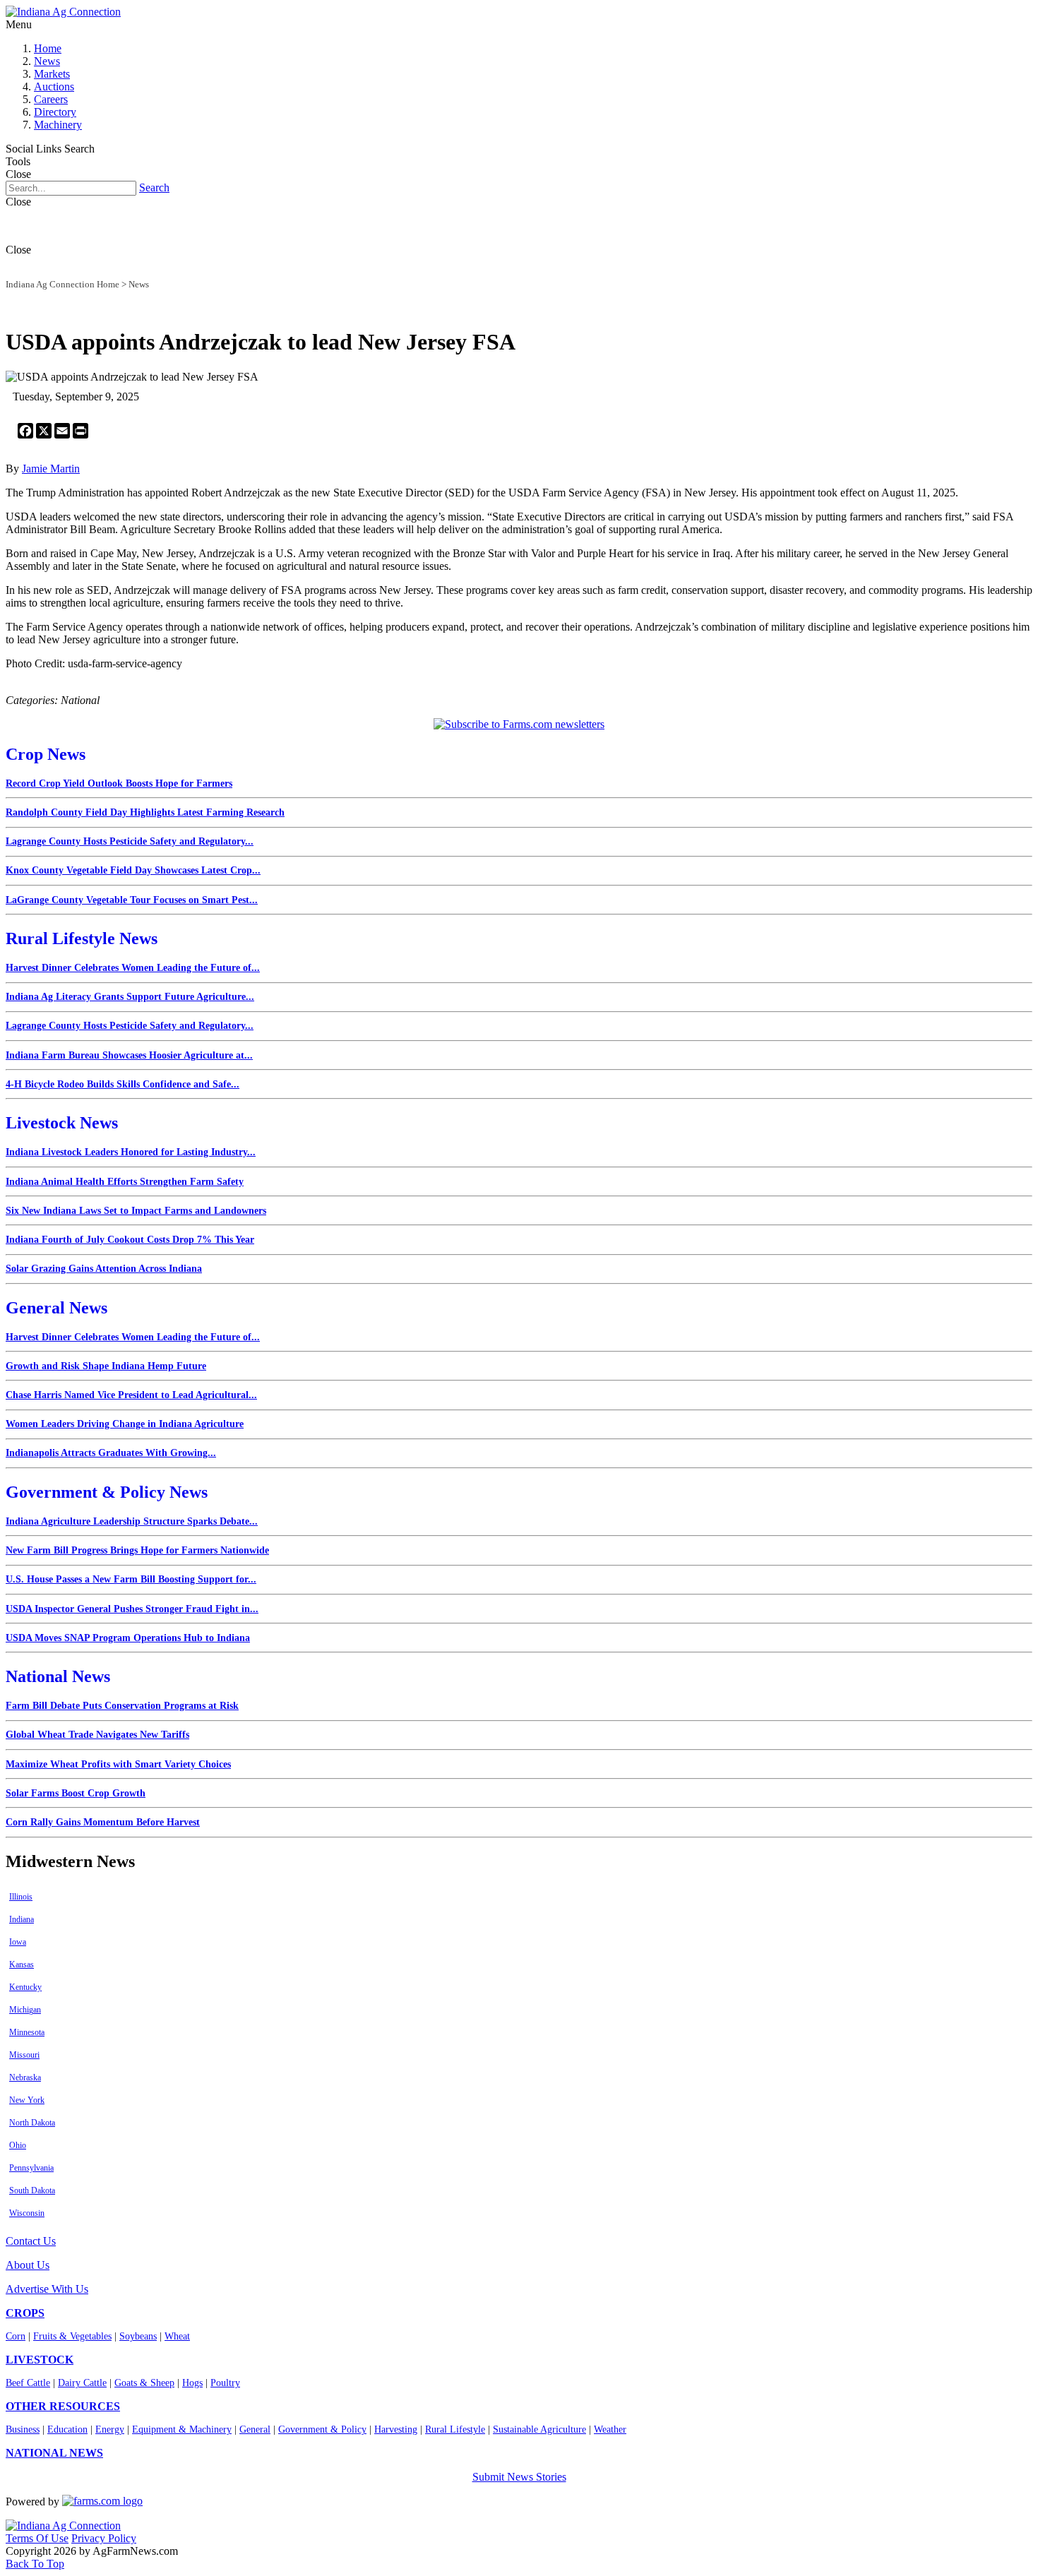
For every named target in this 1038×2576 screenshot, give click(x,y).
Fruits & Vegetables (72, 2336)
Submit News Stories (519, 2477)
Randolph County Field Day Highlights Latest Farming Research (145, 812)
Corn (16, 2336)
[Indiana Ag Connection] (63, 12)
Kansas (22, 1964)
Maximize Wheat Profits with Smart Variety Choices (118, 1764)
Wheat (177, 2336)
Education (67, 2429)
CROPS (25, 2313)
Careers (51, 99)
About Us (28, 2265)
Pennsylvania (31, 2168)
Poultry (225, 2383)
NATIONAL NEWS (54, 2453)
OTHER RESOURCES (63, 2406)
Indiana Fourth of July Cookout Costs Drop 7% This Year (130, 1240)
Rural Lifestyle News (82, 938)
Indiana (22, 1919)
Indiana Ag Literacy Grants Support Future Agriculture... (130, 997)
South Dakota (32, 2190)
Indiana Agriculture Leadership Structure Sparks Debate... (132, 1521)
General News (56, 1308)
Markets (52, 74)
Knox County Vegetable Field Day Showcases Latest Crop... (133, 870)
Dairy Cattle (82, 2383)
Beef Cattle (28, 2383)
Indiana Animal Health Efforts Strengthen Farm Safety (125, 1182)
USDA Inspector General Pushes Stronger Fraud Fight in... (132, 1609)
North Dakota (32, 2123)
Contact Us (31, 2241)
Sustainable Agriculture (539, 2429)
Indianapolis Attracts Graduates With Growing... (111, 1453)
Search (154, 187)
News (47, 61)
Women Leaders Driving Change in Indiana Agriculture (125, 1424)
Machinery (58, 125)
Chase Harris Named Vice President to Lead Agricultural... (131, 1395)
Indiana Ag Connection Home (62, 284)
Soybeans (138, 2336)
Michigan (25, 2010)
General (255, 2429)
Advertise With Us (47, 2289)
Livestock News (62, 1123)
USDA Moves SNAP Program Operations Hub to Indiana (128, 1638)
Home (48, 48)
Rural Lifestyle (455, 2429)
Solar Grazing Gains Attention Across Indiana (104, 1269)
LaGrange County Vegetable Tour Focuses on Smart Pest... (132, 900)
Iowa (18, 1942)
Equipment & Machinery (182, 2429)
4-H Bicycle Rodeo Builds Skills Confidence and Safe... (123, 1084)
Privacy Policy (104, 2538)
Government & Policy (322, 2429)
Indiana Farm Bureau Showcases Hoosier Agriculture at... (129, 1055)
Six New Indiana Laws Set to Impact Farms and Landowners (136, 1211)
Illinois (21, 1897)
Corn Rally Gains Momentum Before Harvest (103, 1822)
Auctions (54, 87)
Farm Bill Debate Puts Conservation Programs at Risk (122, 1706)
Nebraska (25, 2077)
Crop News (46, 754)
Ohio (18, 2145)
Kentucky (25, 1987)
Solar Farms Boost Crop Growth (76, 1793)
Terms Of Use (37, 2538)
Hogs (192, 2383)
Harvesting (396, 2429)
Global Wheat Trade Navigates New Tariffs (97, 1735)
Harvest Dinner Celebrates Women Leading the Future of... (133, 968)
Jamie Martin (51, 469)
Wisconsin (27, 2213)
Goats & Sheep (144, 2383)
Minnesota (27, 2032)
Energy (110, 2429)
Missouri (24, 2055)
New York (27, 2100)
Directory (55, 112)
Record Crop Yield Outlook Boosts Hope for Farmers (119, 783)
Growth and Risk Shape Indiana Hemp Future (106, 1366)
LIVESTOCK (40, 2360)
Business (23, 2429)
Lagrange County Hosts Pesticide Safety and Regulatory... (130, 841)
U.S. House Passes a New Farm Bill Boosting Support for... (131, 1579)
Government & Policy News (107, 1492)
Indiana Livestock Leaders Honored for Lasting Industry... (131, 1152)
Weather (610, 2429)
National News (58, 1676)
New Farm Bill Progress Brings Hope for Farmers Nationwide (137, 1550)
